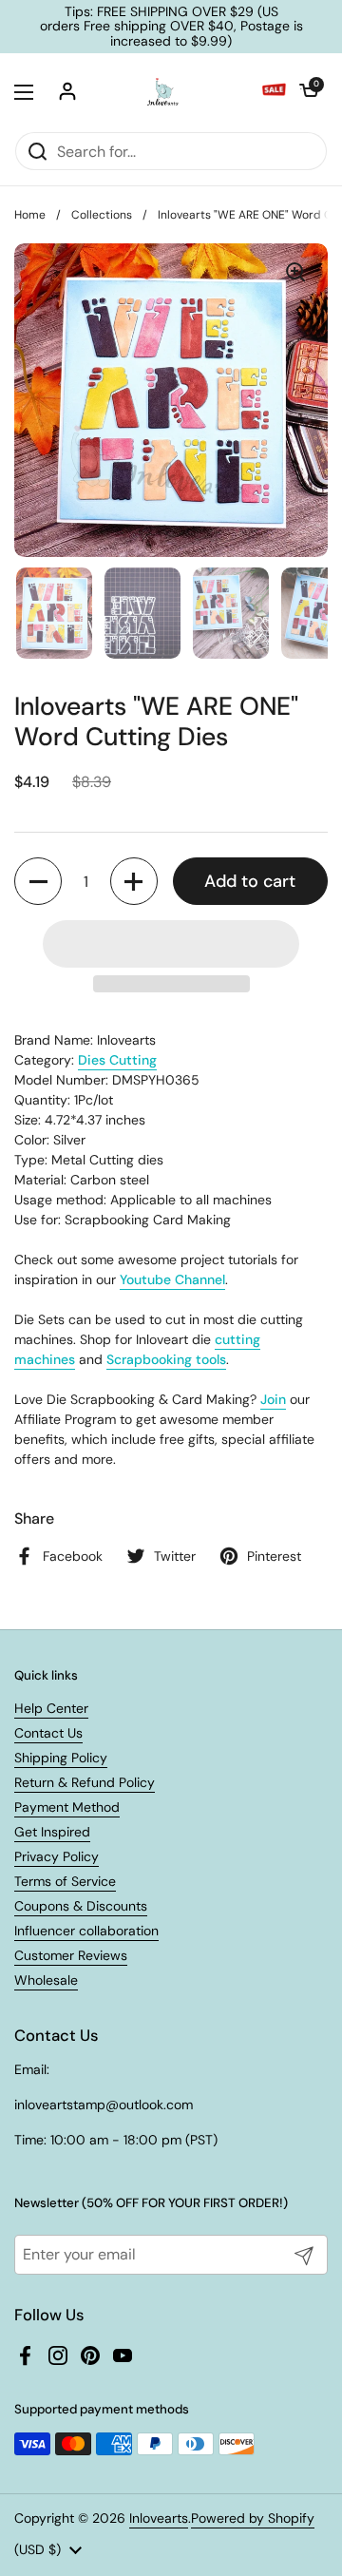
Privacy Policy (57, 1856)
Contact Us (48, 1733)
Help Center (51, 1708)
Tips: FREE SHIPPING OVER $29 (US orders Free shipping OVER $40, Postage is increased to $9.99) (171, 27)
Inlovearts (159, 2518)
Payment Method (67, 1807)
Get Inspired (52, 1832)
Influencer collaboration (86, 1931)
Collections (102, 215)
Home (30, 215)
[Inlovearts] (162, 92)
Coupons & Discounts (81, 1906)
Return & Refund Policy (85, 1782)
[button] (309, 92)
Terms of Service (65, 1881)
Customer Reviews (71, 1955)
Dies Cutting (117, 1060)
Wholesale (46, 1980)
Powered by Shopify (253, 2518)
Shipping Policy (61, 1758)
